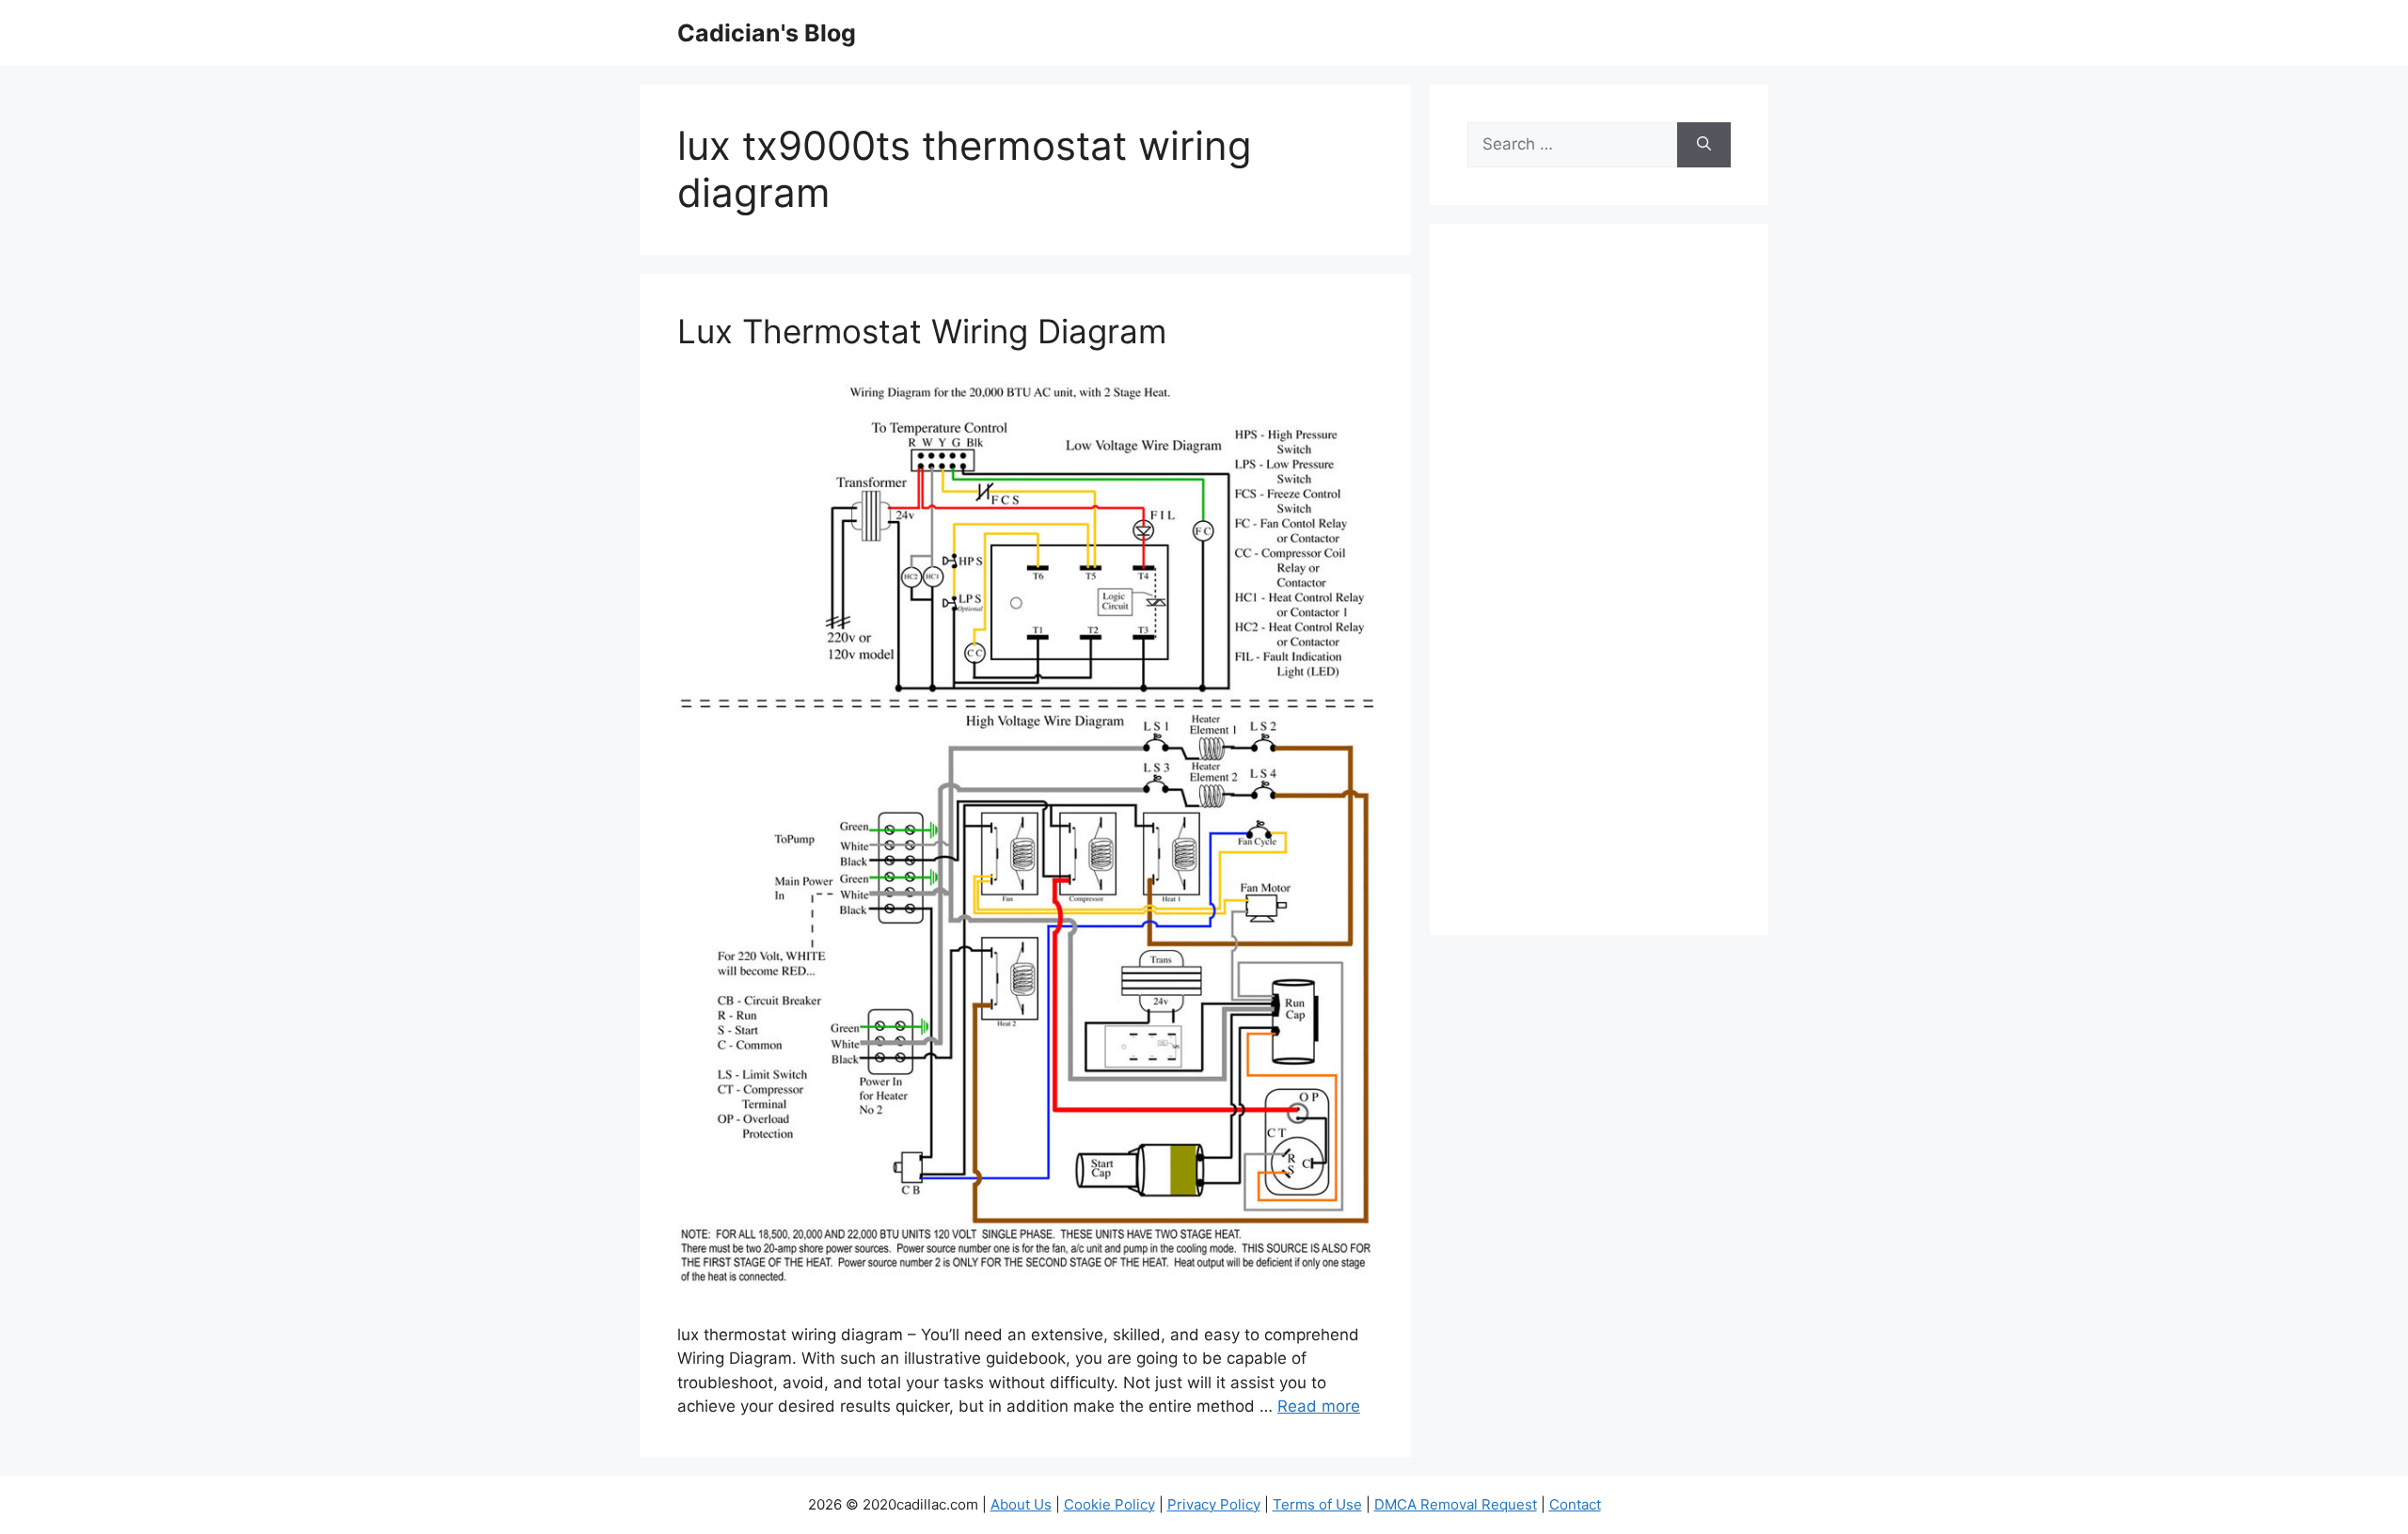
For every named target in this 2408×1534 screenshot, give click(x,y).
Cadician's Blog (767, 33)
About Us (1021, 1504)
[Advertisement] (1599, 592)
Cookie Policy (1109, 1504)
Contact (1575, 1504)
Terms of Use (1317, 1504)
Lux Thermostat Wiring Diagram (922, 331)
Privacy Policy (1214, 1504)
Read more (1319, 1406)
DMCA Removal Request (1456, 1504)
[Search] (1704, 145)
